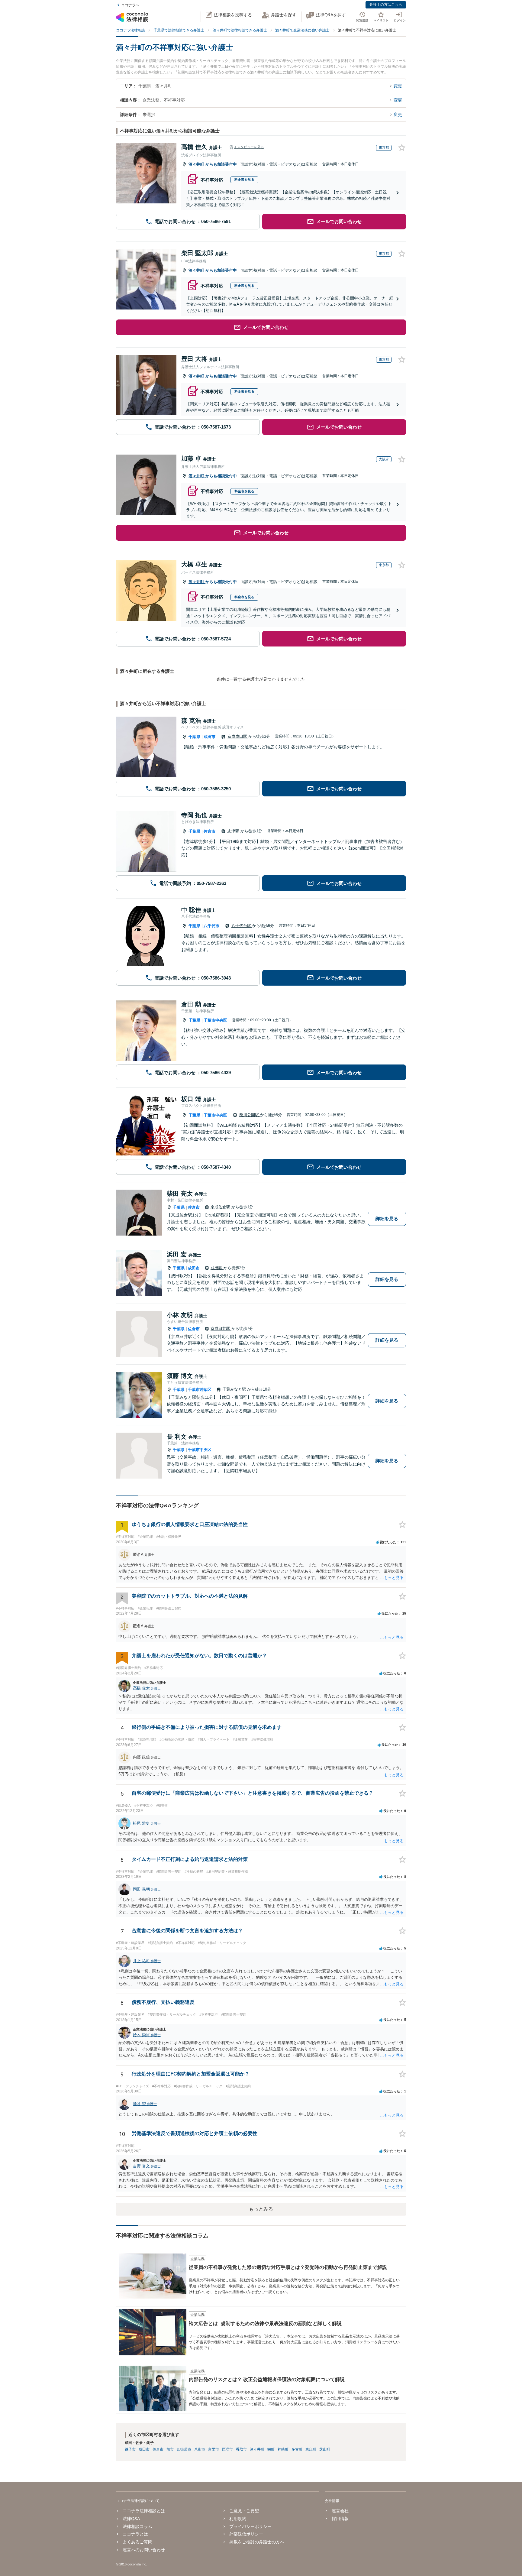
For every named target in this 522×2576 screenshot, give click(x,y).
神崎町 (283, 2449)
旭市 (170, 2449)
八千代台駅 (242, 926)
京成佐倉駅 (221, 1207)
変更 (398, 86)
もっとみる (261, 2209)
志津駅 (234, 831)
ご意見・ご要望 (244, 2511)
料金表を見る (244, 180)
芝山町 (325, 2449)
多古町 (297, 2449)
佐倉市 (209, 831)
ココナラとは (135, 2534)
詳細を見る (387, 1218)
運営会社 (340, 2511)
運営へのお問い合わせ (144, 2550)
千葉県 (194, 737)
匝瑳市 (227, 2449)
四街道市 (184, 2449)
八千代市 (211, 926)
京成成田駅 (238, 736)
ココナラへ (130, 5)
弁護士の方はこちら (386, 5)
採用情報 (340, 2519)
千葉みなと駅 (235, 1389)
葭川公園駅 (250, 1115)
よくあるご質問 (137, 2542)
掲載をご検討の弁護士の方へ (257, 2542)
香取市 (241, 2449)
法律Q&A (131, 2519)
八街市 (200, 2449)
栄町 (271, 2449)
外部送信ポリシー (246, 2534)
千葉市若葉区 (200, 1390)
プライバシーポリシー (250, 2526)
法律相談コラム (137, 2526)
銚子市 (130, 2449)
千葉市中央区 (215, 1020)
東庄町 (311, 2449)
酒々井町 (197, 164)
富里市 (214, 2449)
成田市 (209, 737)
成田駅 (217, 1268)
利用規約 (238, 2519)
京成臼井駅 (221, 1329)
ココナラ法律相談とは (144, 2511)
